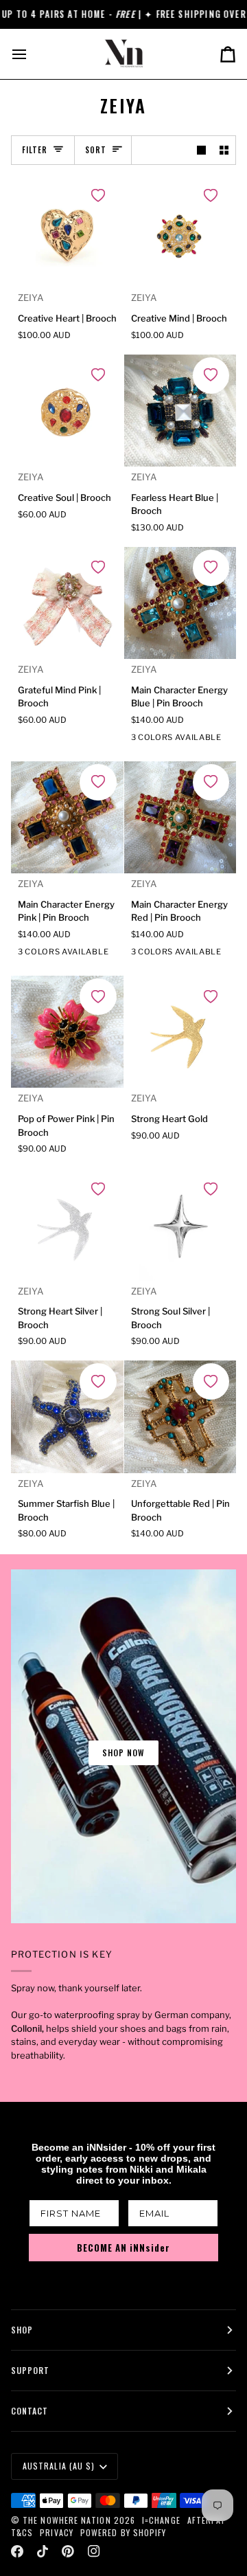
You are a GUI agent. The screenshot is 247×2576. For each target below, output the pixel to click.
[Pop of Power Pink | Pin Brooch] (67, 1032)
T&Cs (22, 2532)
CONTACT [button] (30, 2411)
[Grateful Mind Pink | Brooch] (67, 603)
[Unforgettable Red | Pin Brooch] (180, 1417)
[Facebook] (17, 2551)
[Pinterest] (68, 2551)
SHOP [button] (22, 2330)
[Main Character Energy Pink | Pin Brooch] (67, 818)
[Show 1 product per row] (201, 150)
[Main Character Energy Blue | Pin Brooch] (180, 603)
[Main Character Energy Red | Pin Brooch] (180, 818)
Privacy (57, 2532)
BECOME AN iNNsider (123, 2248)
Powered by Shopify (123, 2532)
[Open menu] (32, 54)
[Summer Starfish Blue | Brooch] (67, 1417)
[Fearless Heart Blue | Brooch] (180, 411)
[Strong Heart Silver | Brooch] (67, 1224)
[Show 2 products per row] (224, 150)
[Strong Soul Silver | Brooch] (180, 1224)
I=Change (161, 2520)
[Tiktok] (43, 2551)
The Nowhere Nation (67, 2520)
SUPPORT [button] (31, 2370)
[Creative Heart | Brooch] (67, 232)
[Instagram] (94, 2551)
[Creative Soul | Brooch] (67, 411)
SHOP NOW (124, 1752)
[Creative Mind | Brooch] (180, 232)
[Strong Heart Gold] (180, 1032)
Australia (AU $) (59, 2466)
